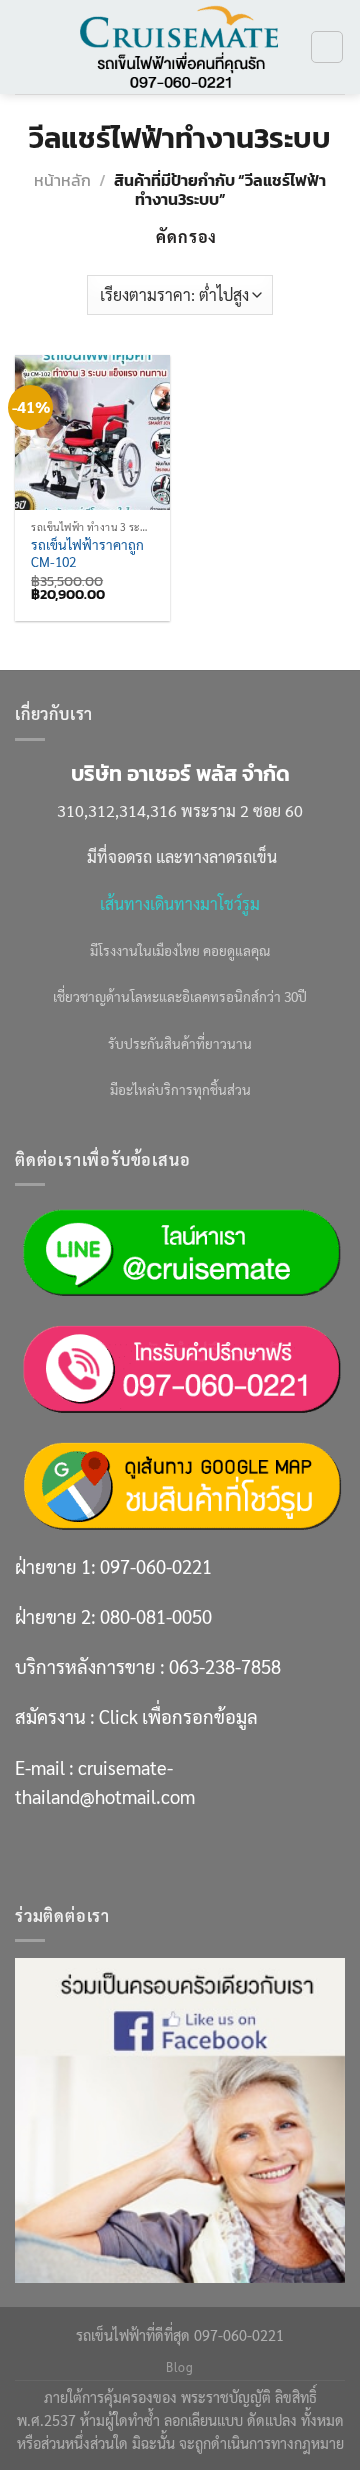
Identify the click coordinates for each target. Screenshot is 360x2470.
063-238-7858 (225, 1666)
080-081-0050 (156, 1616)
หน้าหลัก (62, 180)
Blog (179, 2367)
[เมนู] (27, 46)
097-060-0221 (156, 1566)
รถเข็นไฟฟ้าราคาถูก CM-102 (87, 553)
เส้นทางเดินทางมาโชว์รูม (180, 903)
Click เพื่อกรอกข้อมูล (178, 1716)
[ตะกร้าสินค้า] (327, 47)
